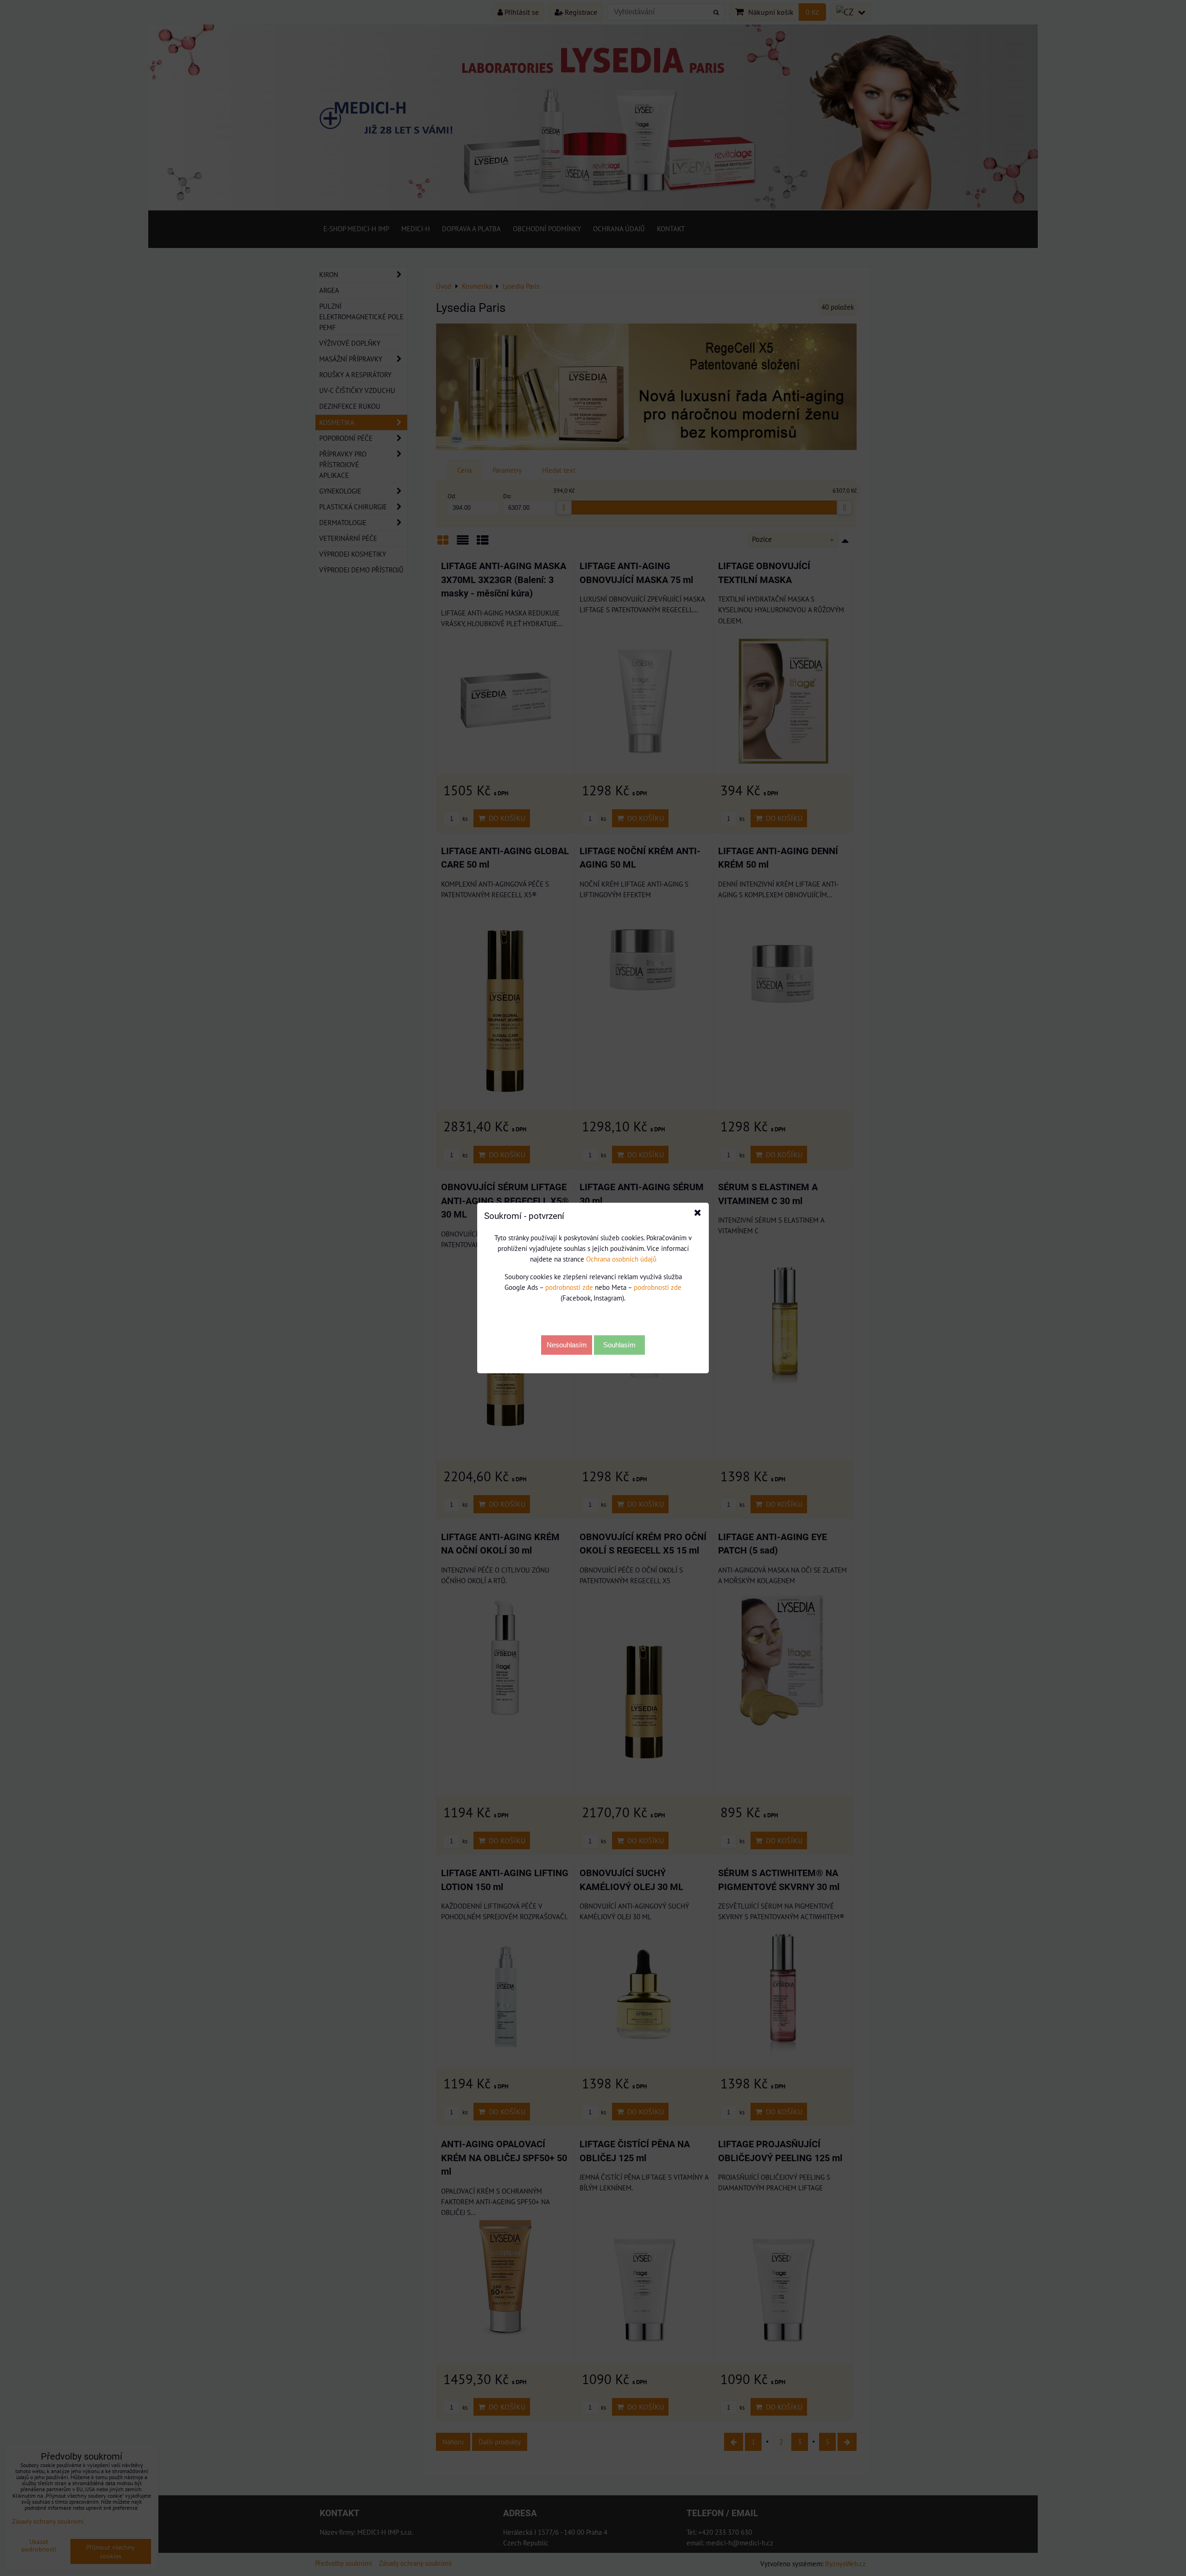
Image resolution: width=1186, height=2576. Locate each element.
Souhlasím (619, 1345)
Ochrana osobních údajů (621, 1259)
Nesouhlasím (567, 1345)
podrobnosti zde (569, 1287)
